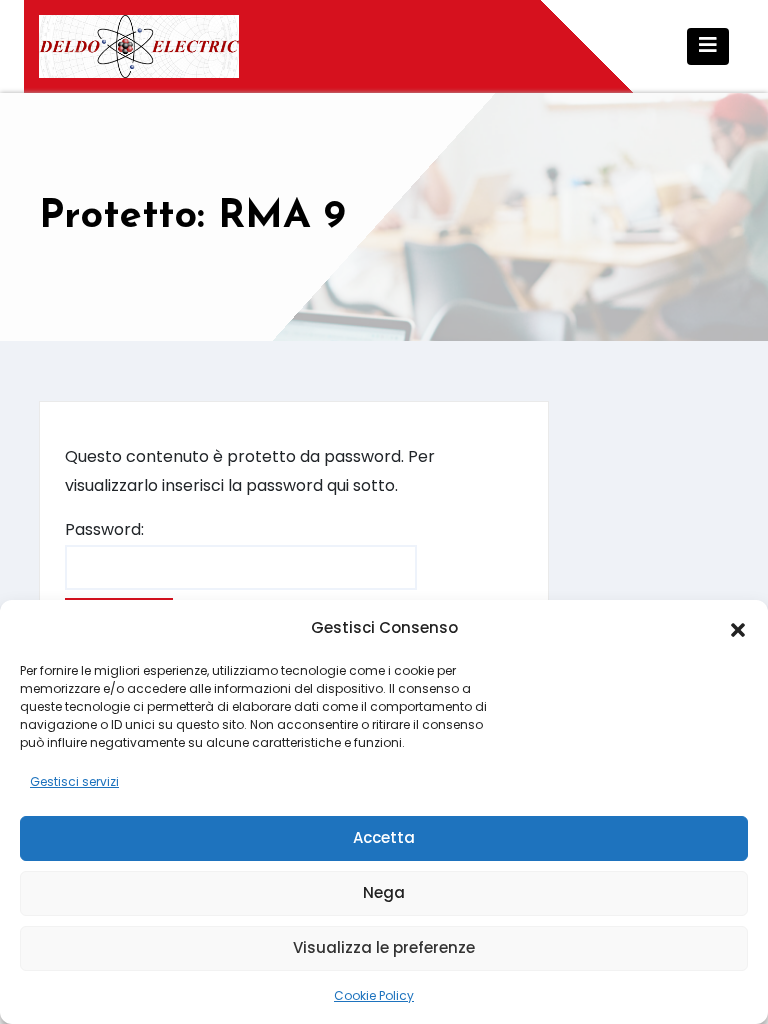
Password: (104, 529)
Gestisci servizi (74, 781)
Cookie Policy (374, 995)
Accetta (384, 837)
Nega (384, 892)
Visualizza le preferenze (384, 947)
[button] (738, 629)
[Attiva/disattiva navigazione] (708, 46)
